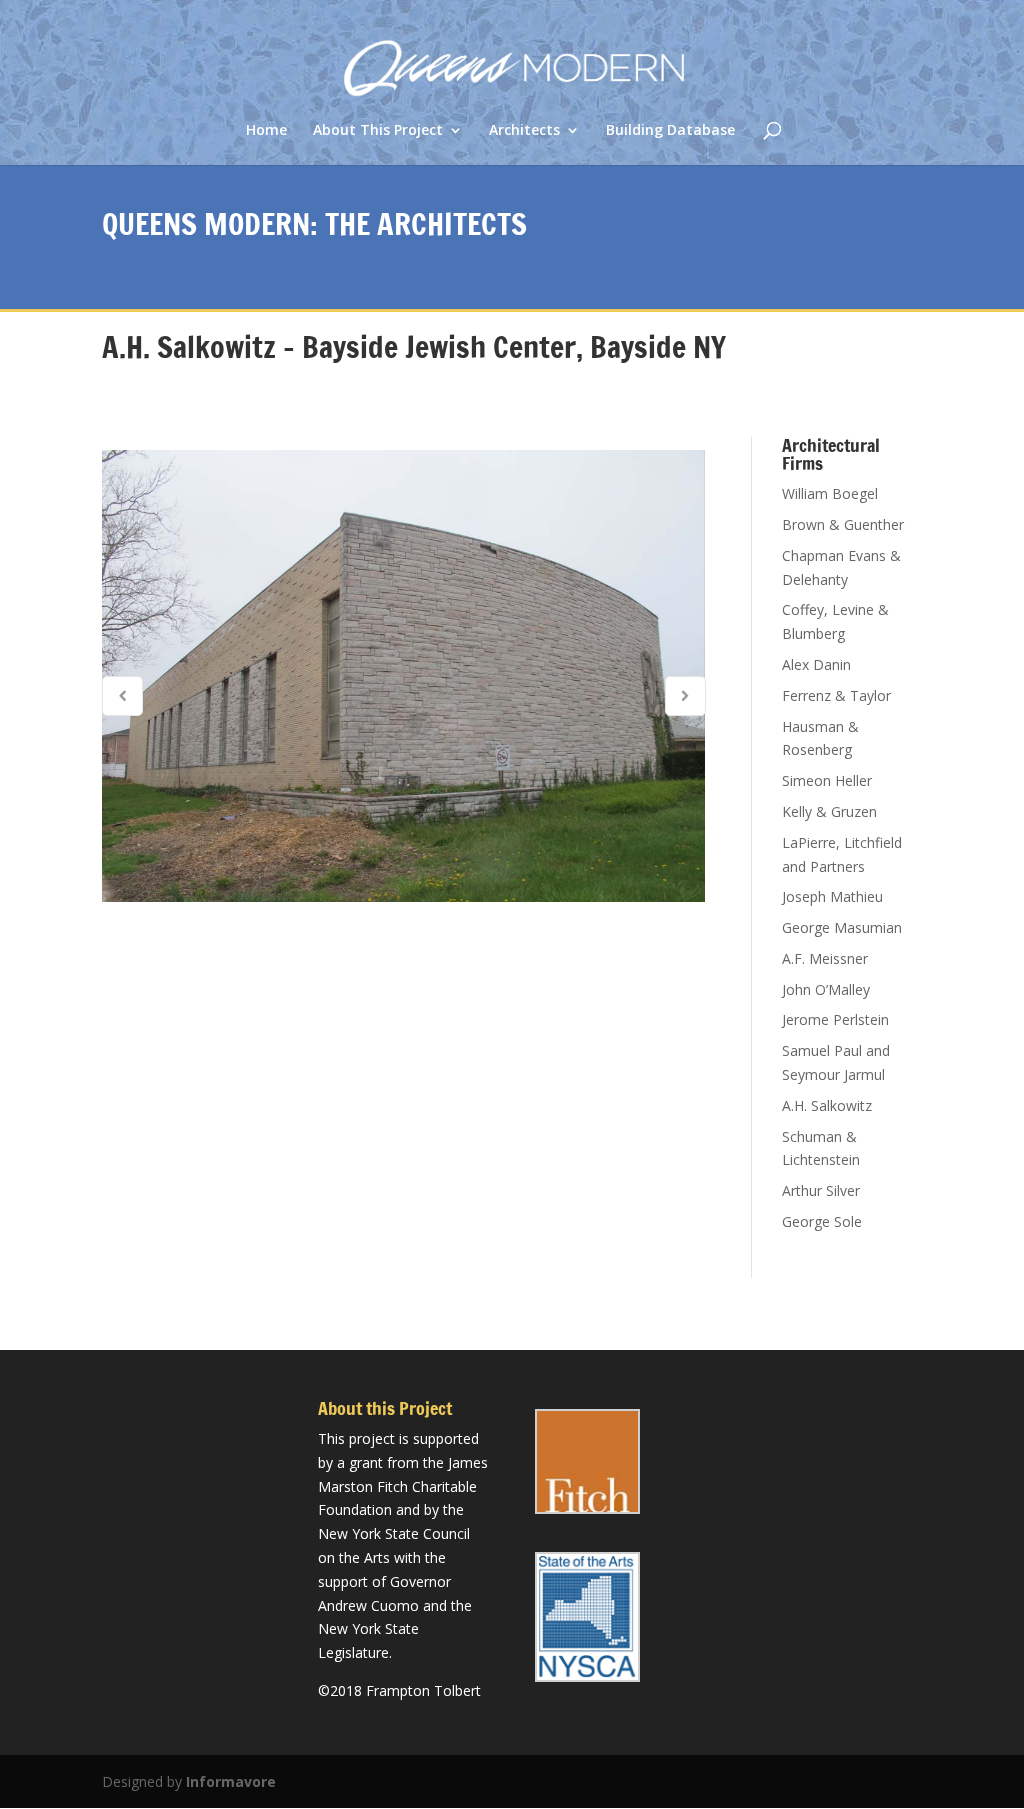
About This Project (378, 131)
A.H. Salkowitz (827, 1105)
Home (266, 131)
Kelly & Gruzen (829, 811)
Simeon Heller (827, 780)
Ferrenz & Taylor (836, 695)
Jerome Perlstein (835, 1019)
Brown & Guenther (843, 524)
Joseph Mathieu (832, 896)
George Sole (822, 1221)
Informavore (231, 1781)
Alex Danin (816, 664)
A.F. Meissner (825, 958)
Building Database (670, 131)
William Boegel (830, 493)
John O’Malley (826, 989)
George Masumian (842, 927)
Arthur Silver (821, 1190)
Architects (524, 131)
